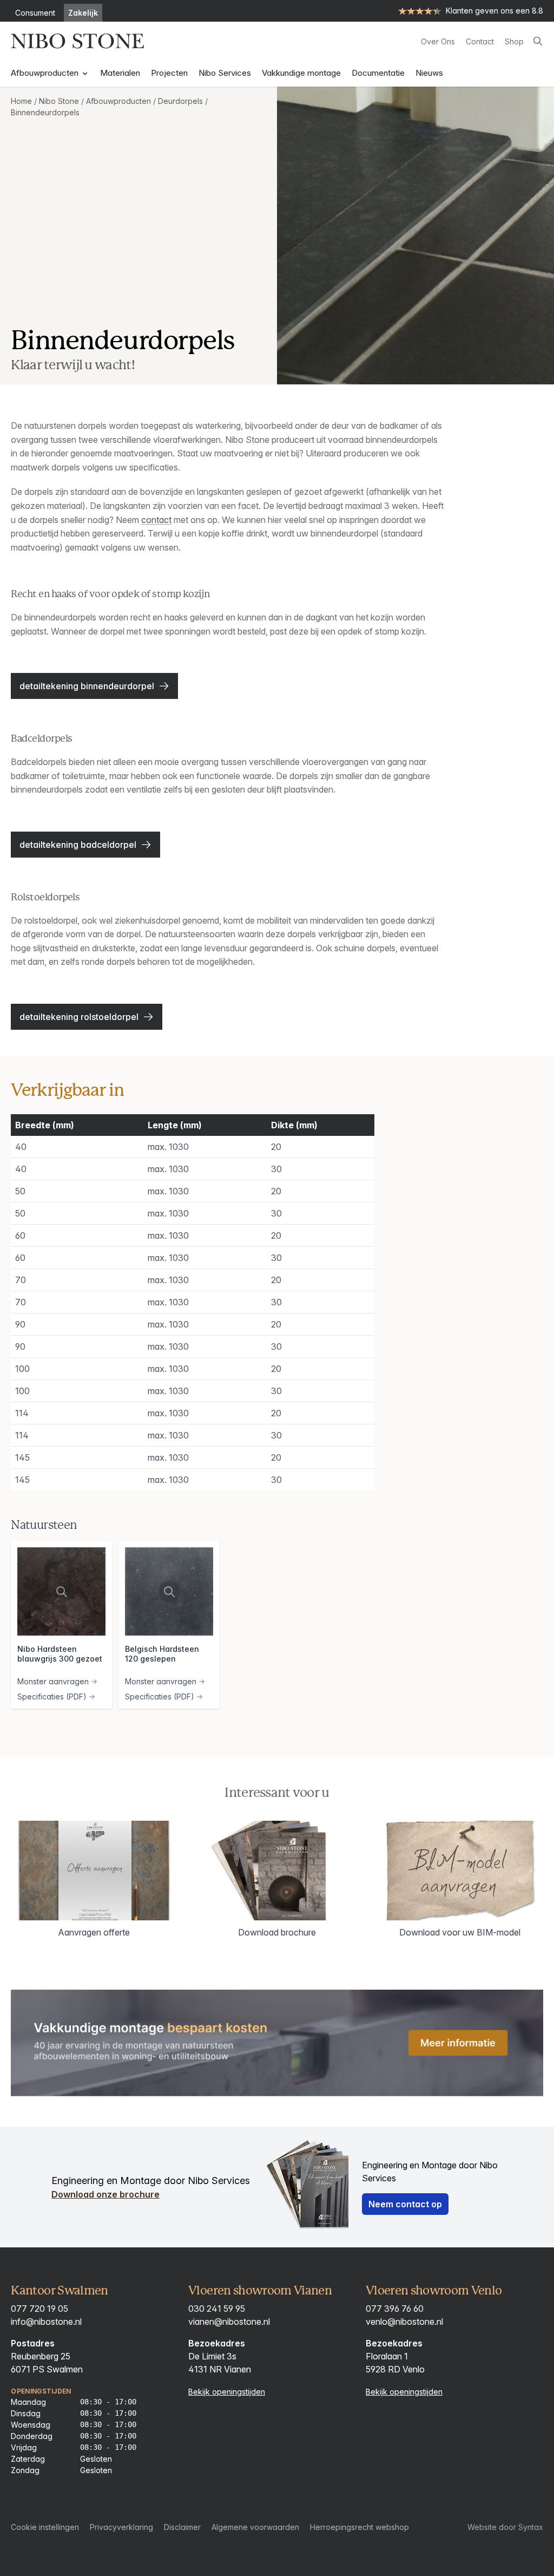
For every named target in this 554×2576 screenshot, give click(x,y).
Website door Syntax (505, 2527)
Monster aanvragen (53, 1681)
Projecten (169, 73)
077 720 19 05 (39, 2309)
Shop (514, 41)
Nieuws (429, 73)
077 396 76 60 (395, 2309)
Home (21, 101)
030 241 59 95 (217, 2309)
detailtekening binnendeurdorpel (87, 686)
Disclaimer (182, 2527)
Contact (480, 41)
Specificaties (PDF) (52, 1696)
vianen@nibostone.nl (229, 2322)
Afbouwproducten (46, 73)
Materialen (120, 73)
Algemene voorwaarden (255, 2527)
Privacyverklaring (121, 2527)
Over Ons (438, 41)
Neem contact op (405, 2204)
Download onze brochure (105, 2194)
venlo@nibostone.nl (404, 2322)
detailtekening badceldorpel (78, 845)
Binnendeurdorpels (45, 112)
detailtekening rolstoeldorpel (79, 1017)
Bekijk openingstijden (227, 2392)
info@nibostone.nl (46, 2322)
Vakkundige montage (301, 73)
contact (156, 520)
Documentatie (378, 73)
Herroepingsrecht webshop (360, 2527)
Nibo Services (225, 73)
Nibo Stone (59, 101)
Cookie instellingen (45, 2527)
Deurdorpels (180, 101)
